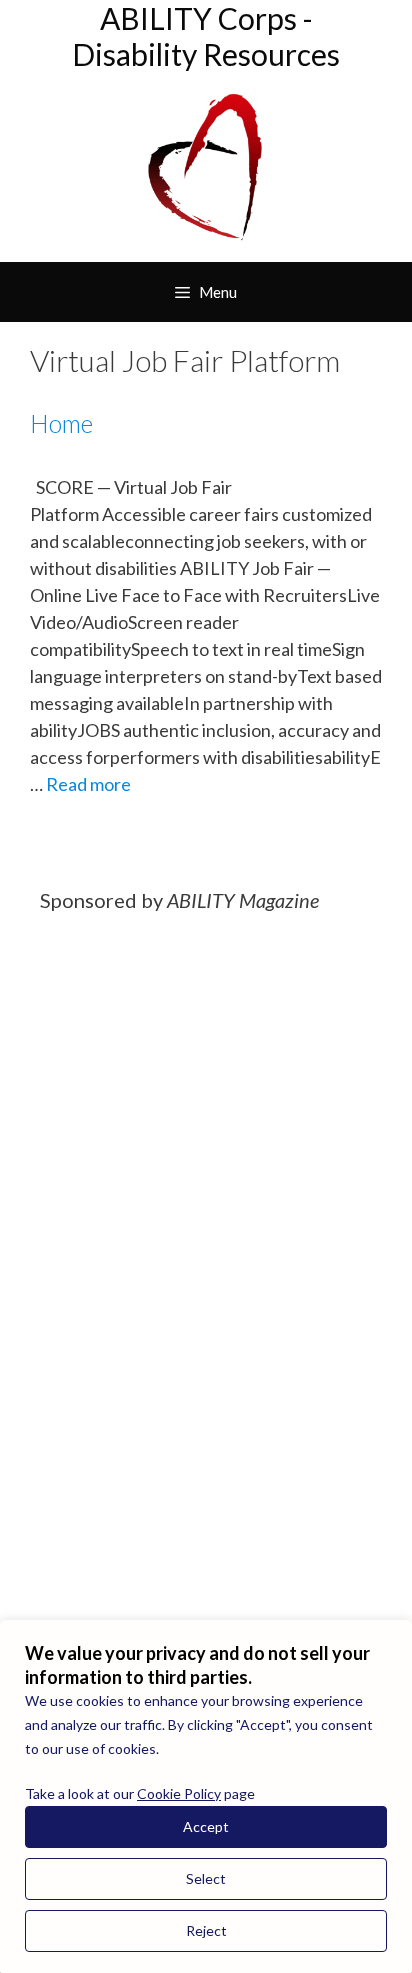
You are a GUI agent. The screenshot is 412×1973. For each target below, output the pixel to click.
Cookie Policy (179, 1793)
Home (61, 423)
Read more (88, 784)
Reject (206, 1930)
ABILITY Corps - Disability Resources (206, 36)
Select (206, 1878)
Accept (206, 1826)
